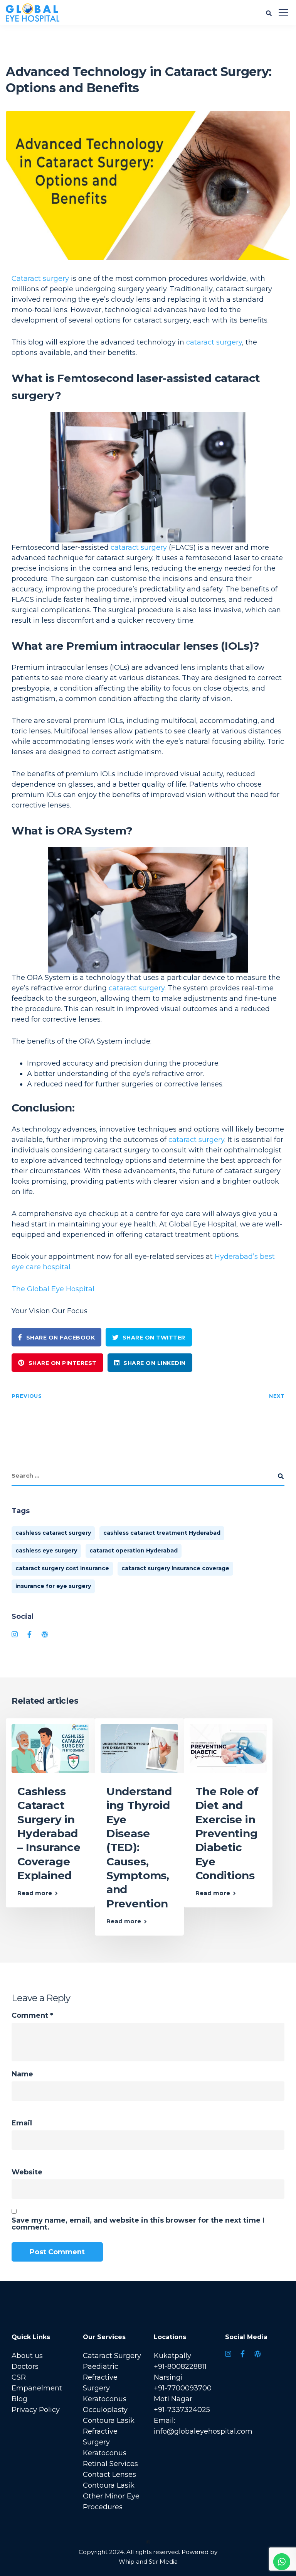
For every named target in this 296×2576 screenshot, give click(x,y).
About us (27, 2356)
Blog (19, 2399)
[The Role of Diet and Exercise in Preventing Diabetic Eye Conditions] (228, 1748)
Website (27, 2172)
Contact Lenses (109, 2475)
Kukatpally (172, 2356)
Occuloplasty (105, 2410)
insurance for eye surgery (53, 1586)
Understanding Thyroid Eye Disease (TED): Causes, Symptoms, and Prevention (139, 1847)
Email (22, 2123)
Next (277, 1396)
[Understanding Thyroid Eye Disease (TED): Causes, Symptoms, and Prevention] (139, 1748)
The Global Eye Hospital (53, 1289)
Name (22, 2074)
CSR (19, 2377)
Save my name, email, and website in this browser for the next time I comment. (138, 2224)
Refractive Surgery (100, 2383)
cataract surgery (214, 342)
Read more (35, 1893)
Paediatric (101, 2367)
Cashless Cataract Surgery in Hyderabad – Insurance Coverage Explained (49, 1833)
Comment (32, 2015)
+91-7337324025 (182, 2410)
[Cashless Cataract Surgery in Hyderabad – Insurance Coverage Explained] (50, 1748)
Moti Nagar (173, 2399)
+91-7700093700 (183, 2388)
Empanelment (37, 2388)
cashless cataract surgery (53, 1533)
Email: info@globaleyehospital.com (203, 2426)
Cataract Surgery (112, 2356)
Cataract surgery (40, 279)
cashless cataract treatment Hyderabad (162, 1533)
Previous (27, 1396)
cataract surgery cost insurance (62, 1568)
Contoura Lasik (109, 2421)
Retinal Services (110, 2464)
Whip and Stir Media (148, 2562)
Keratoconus (105, 2399)
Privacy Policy (36, 2410)
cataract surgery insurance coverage (175, 1568)
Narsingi (168, 2377)
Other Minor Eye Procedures (111, 2502)
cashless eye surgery (46, 1551)
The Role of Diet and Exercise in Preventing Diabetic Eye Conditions (227, 1833)
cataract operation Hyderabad (134, 1551)
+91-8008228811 (180, 2367)
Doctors (25, 2367)
